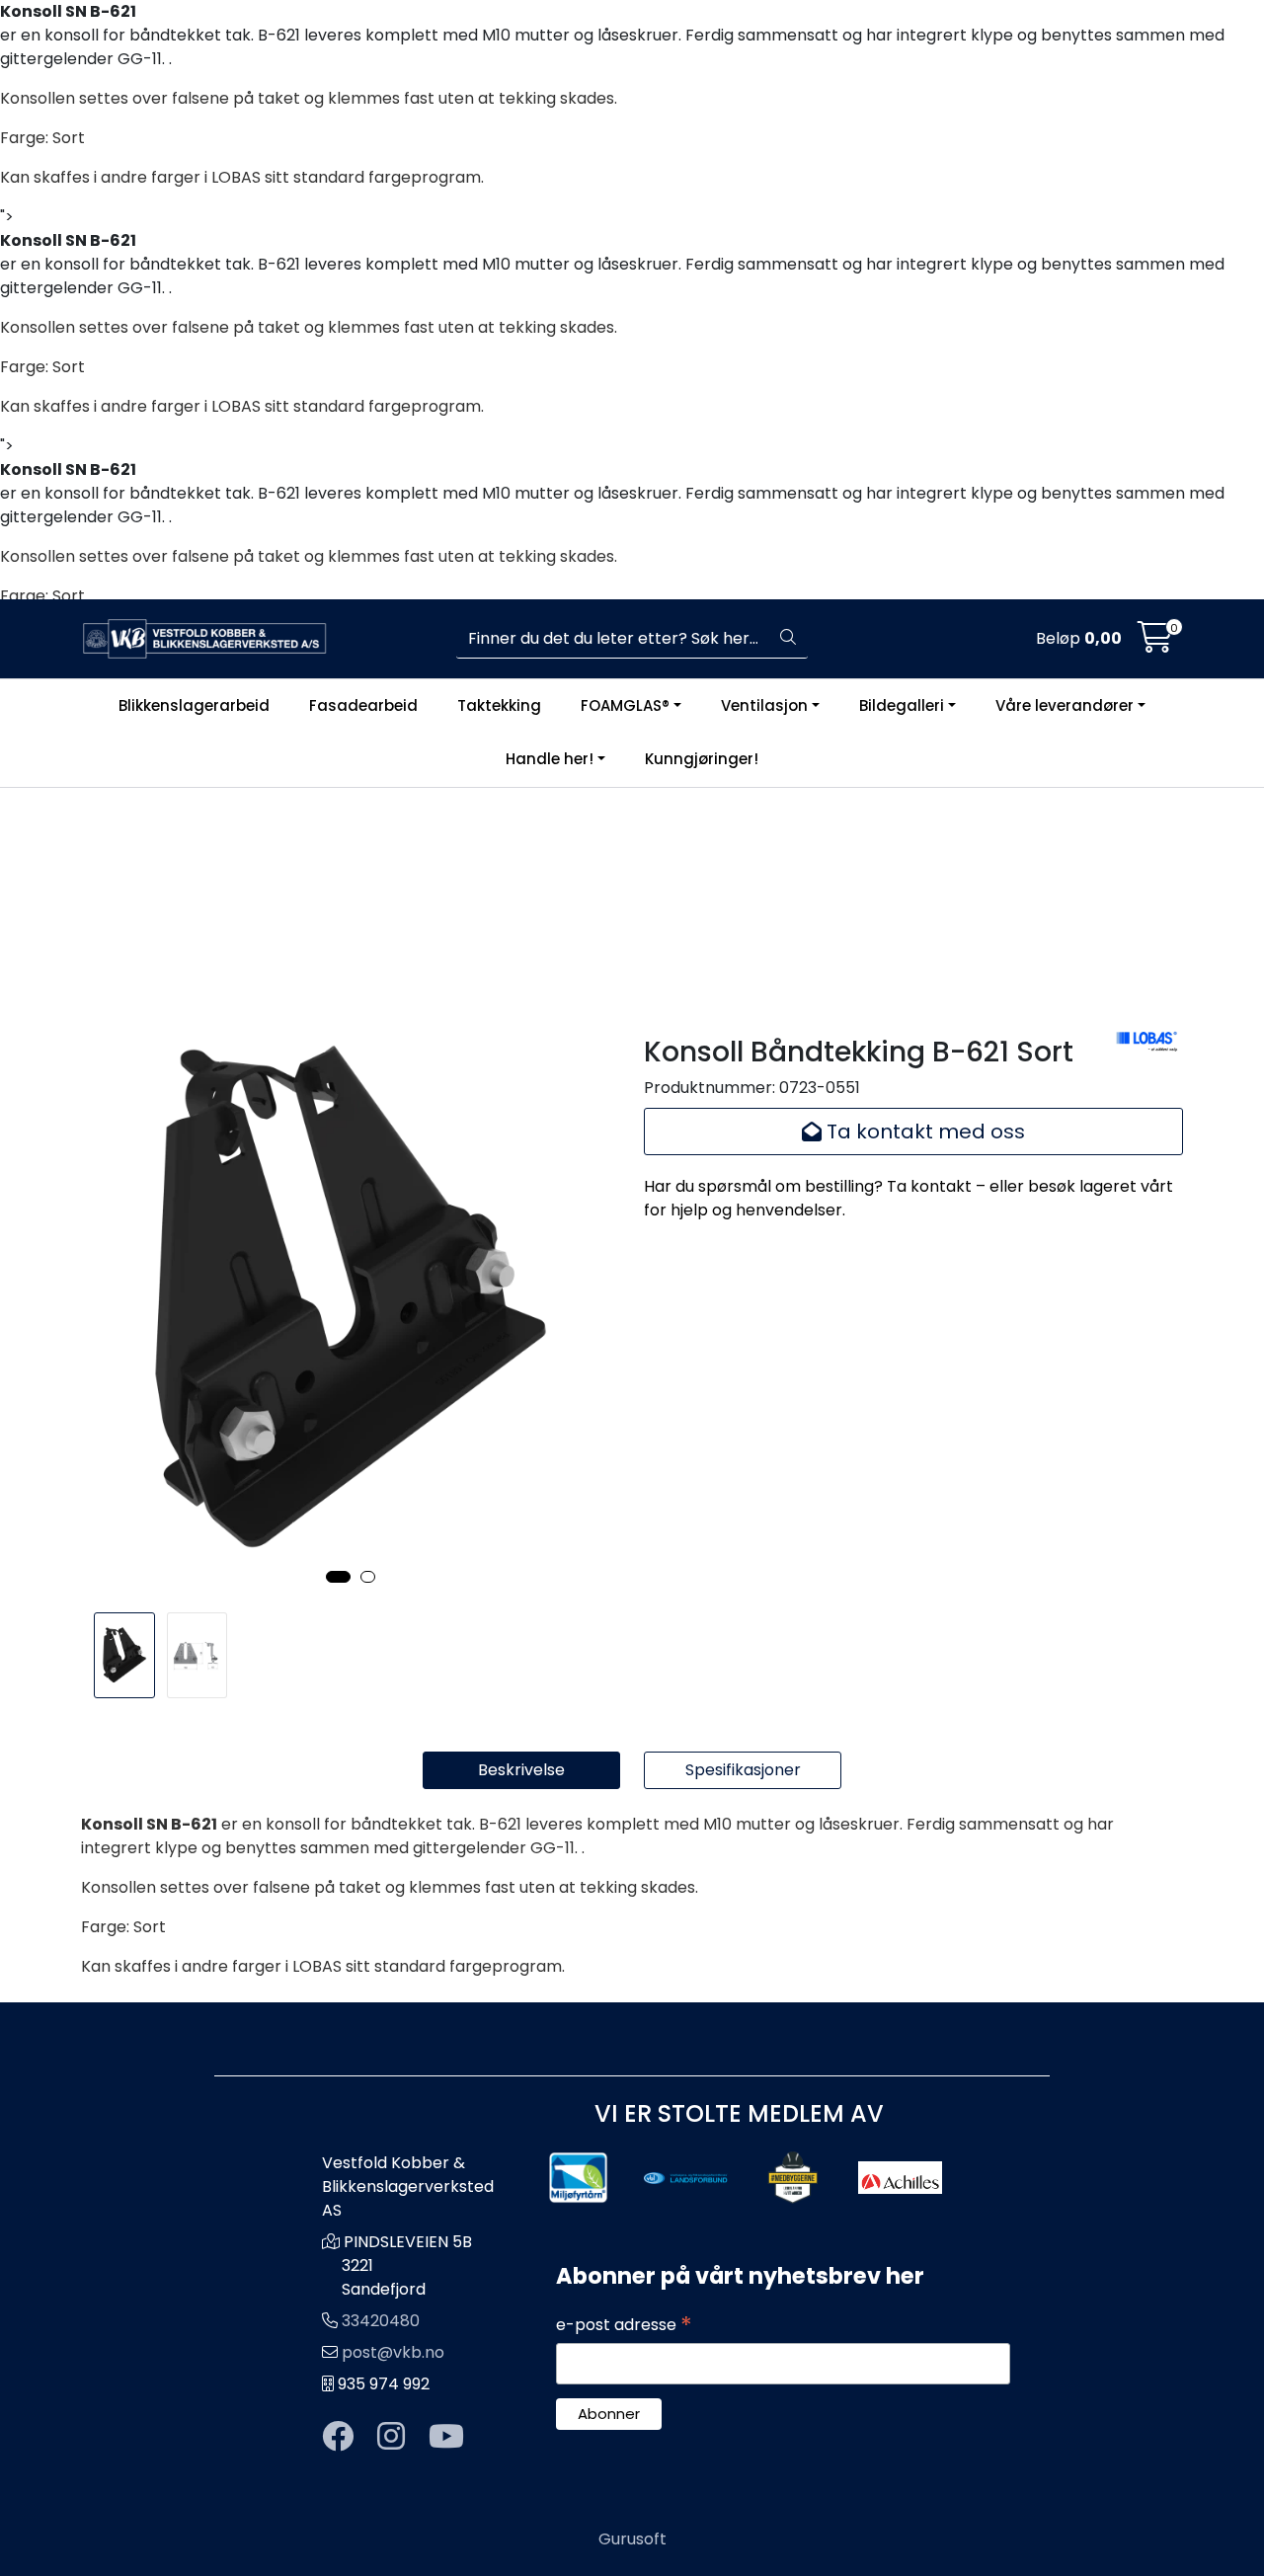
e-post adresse (624, 2325)
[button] (338, 1577)
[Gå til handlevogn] (1155, 644)
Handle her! (550, 760)
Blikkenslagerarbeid (194, 705)
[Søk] (788, 639)
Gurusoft (632, 2539)
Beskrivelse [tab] (521, 1770)
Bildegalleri (902, 705)
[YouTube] (446, 2437)
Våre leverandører (1065, 705)
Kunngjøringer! (702, 760)
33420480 (381, 2321)
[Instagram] (391, 2437)
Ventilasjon (764, 705)
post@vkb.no (393, 2352)
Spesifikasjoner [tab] (743, 1770)
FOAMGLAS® (625, 705)
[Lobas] (1148, 1040)
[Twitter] (338, 2437)
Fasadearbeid (363, 705)
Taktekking (499, 705)
